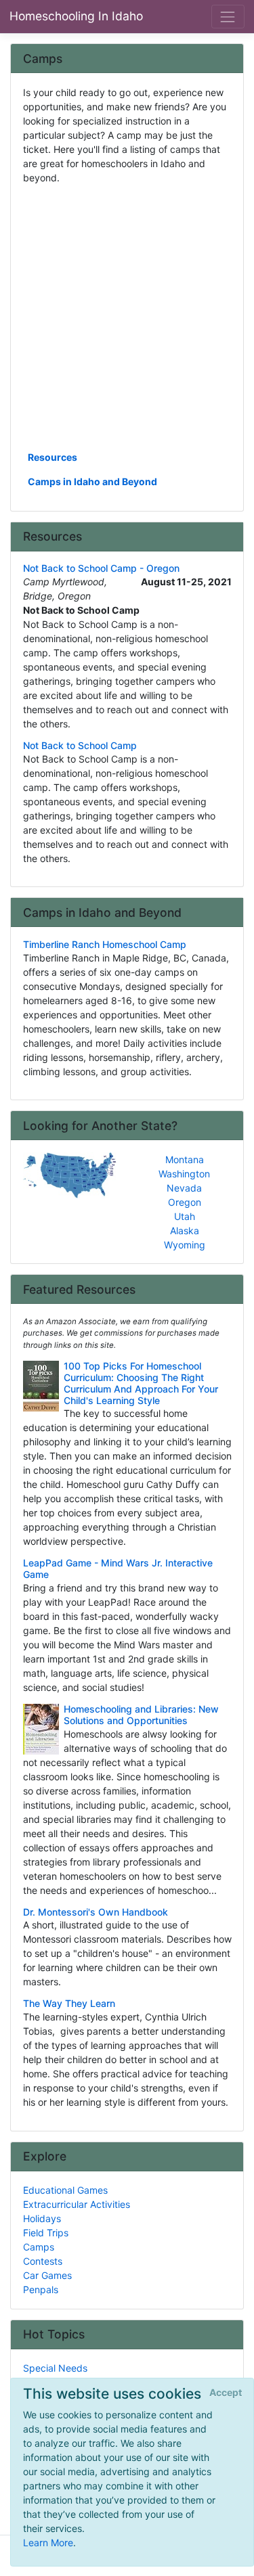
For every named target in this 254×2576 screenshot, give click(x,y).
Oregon (185, 1202)
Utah (185, 1216)
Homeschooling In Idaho (76, 16)
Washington (184, 1174)
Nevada (184, 1188)
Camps (39, 2247)
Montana (185, 1159)
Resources (52, 457)
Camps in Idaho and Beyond (92, 481)
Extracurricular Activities (77, 2204)
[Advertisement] (127, 316)
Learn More (48, 2543)
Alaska (185, 1230)
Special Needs (55, 2368)
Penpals (41, 2289)
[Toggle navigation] (228, 17)
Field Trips (46, 2233)
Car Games (47, 2275)
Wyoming (185, 1245)
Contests (43, 2261)
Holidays (42, 2218)
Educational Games (65, 2190)
